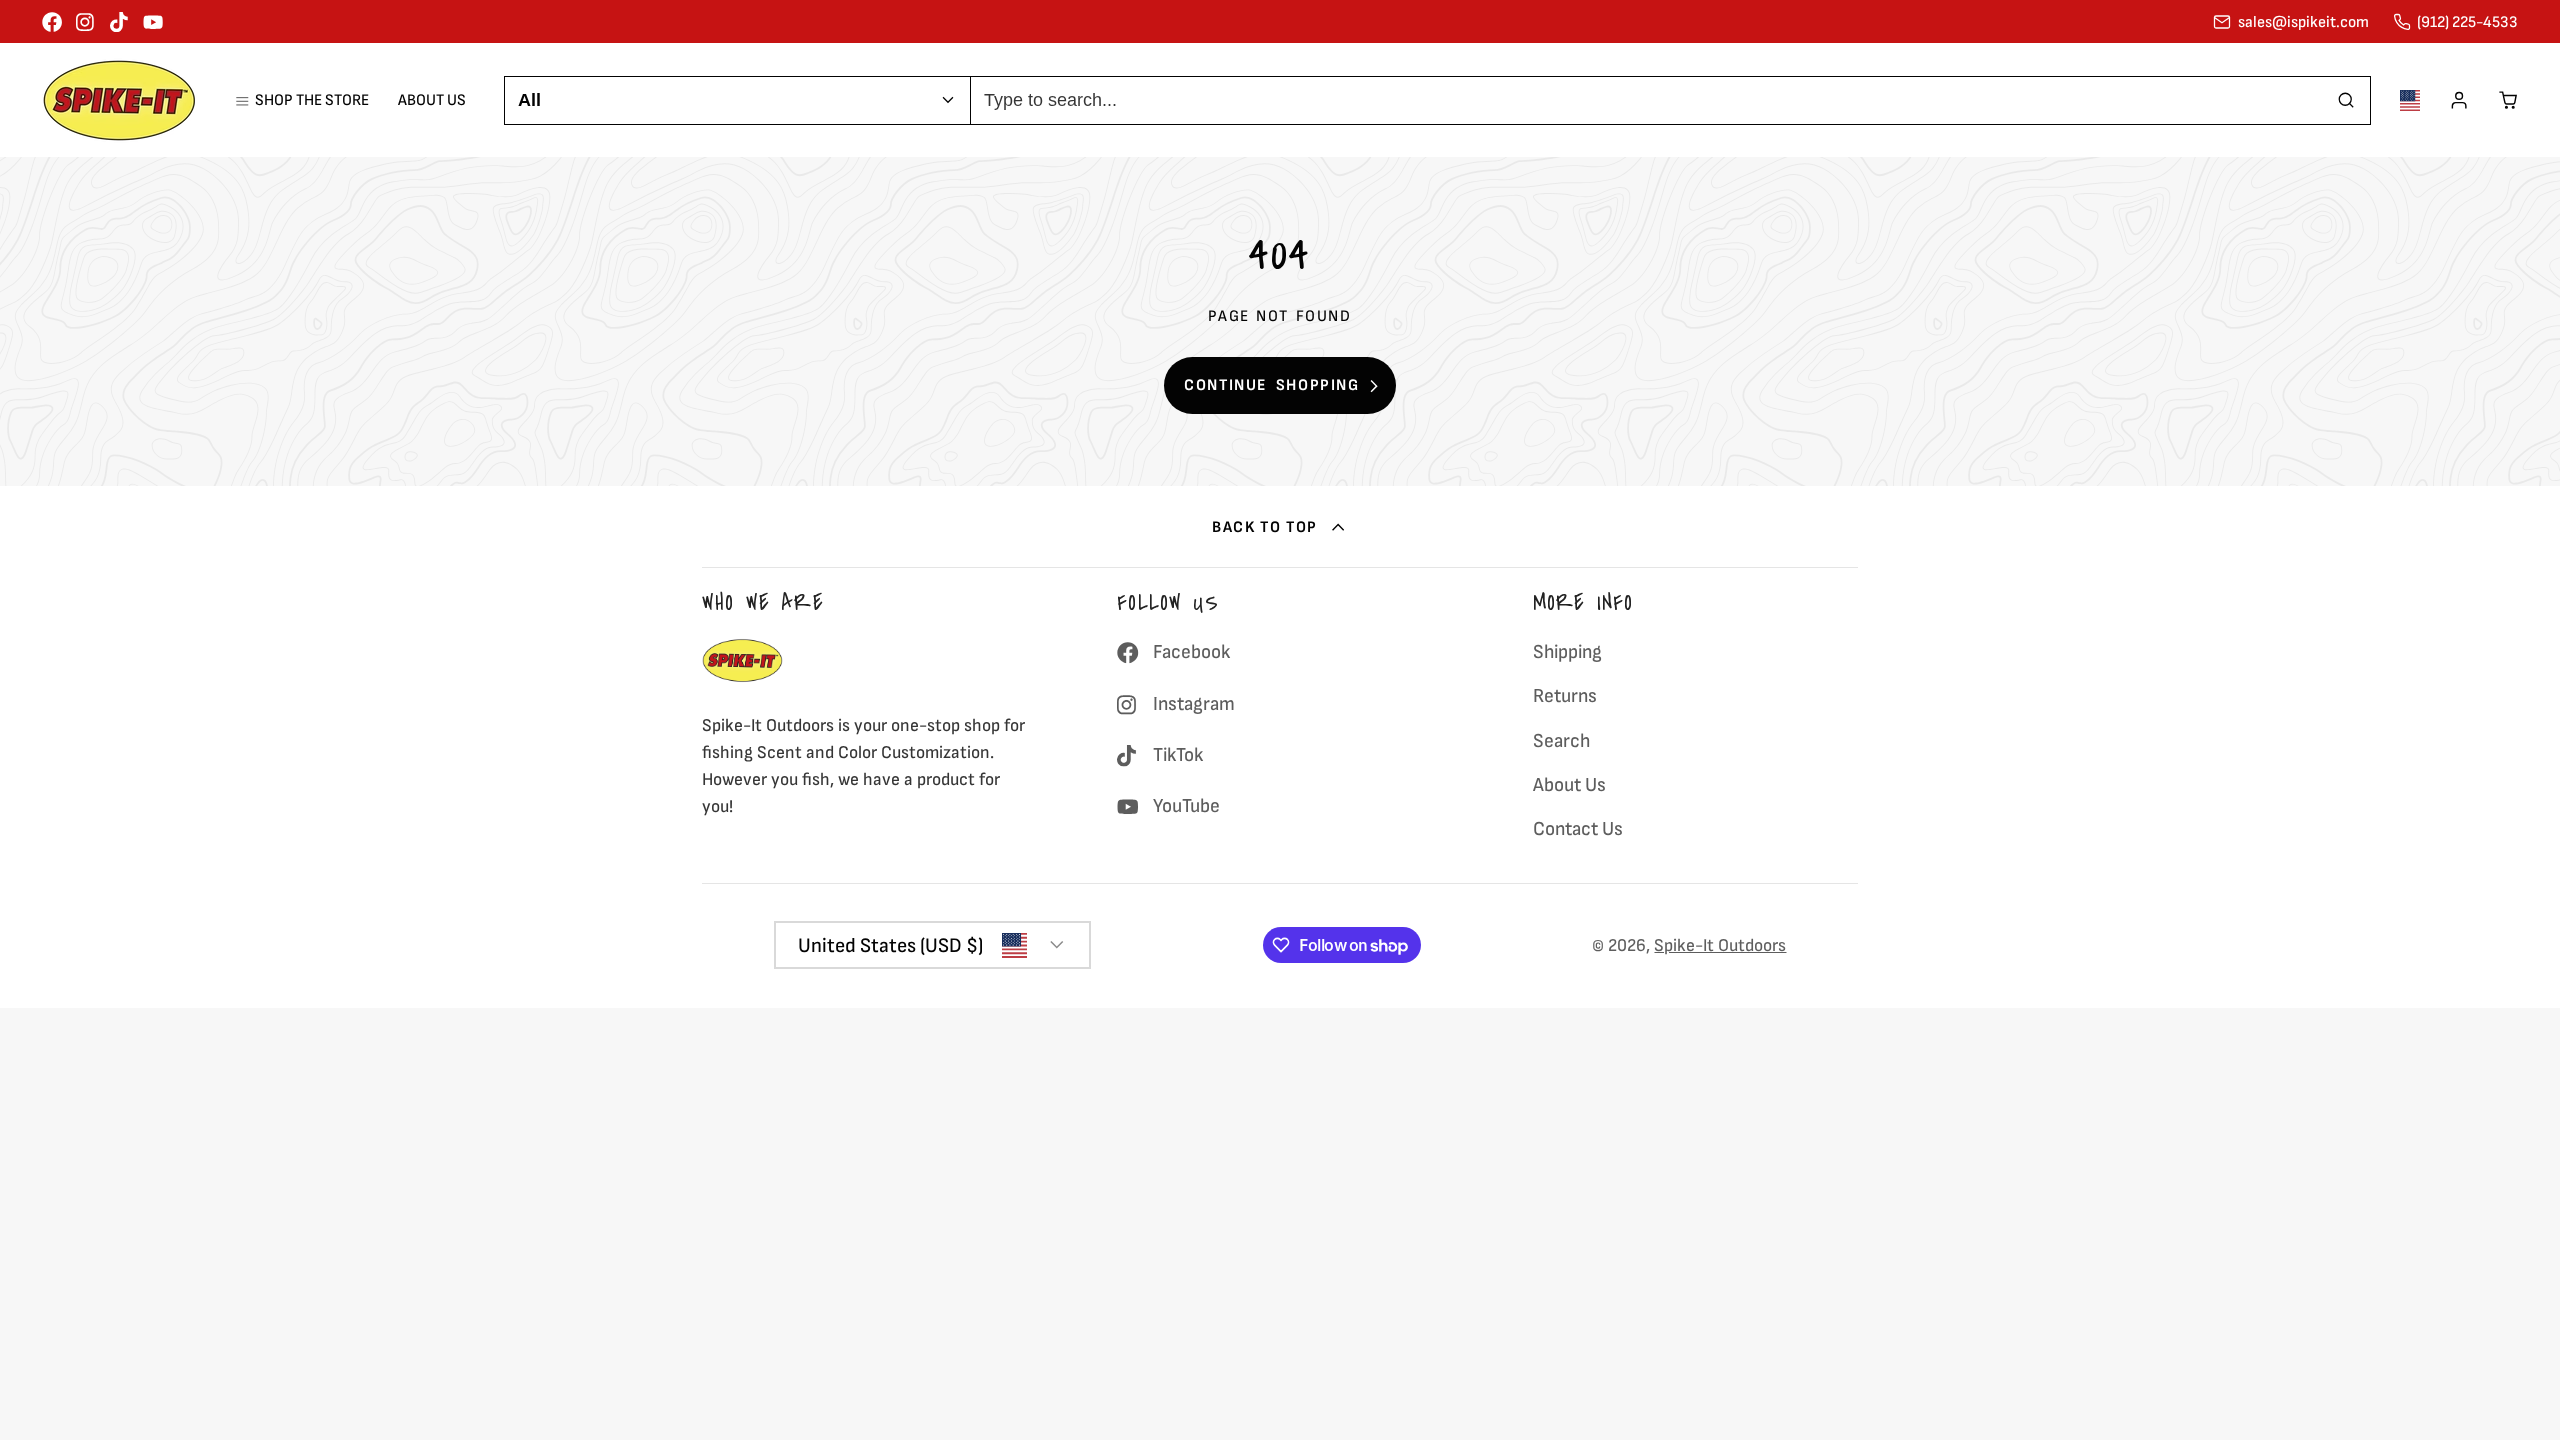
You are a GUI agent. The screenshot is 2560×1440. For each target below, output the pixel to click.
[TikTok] (120, 22)
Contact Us (1578, 829)
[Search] (2346, 100)
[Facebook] (52, 22)
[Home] (119, 100)
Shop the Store (311, 100)
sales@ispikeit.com (2303, 22)
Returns (1565, 696)
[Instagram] (86, 22)
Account (2459, 100)
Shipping (1567, 652)
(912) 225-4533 (2467, 22)
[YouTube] (153, 22)
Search (1561, 741)
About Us (432, 100)
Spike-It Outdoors (1720, 945)
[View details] (742, 660)
